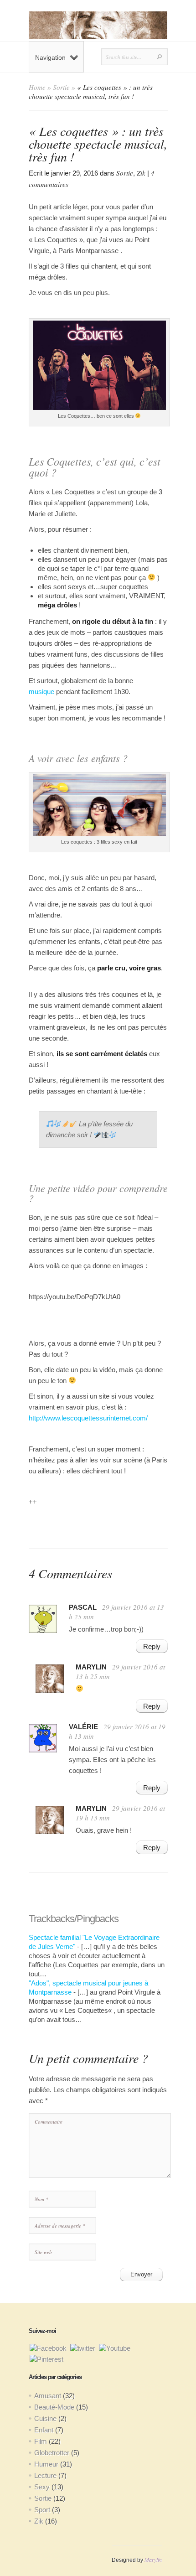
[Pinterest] (46, 2359)
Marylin (153, 2560)
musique (41, 692)
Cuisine (45, 2418)
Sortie (61, 87)
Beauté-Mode (54, 2407)
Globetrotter (52, 2453)
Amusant (48, 2396)
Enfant (44, 2430)
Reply (152, 1646)
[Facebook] (48, 2348)
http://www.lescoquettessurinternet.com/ (88, 1418)
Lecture (45, 2475)
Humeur (46, 2464)
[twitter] (83, 2348)
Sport (42, 2510)
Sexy (42, 2487)
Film (41, 2441)
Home (37, 87)
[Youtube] (115, 2348)
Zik (141, 173)
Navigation (50, 57)
